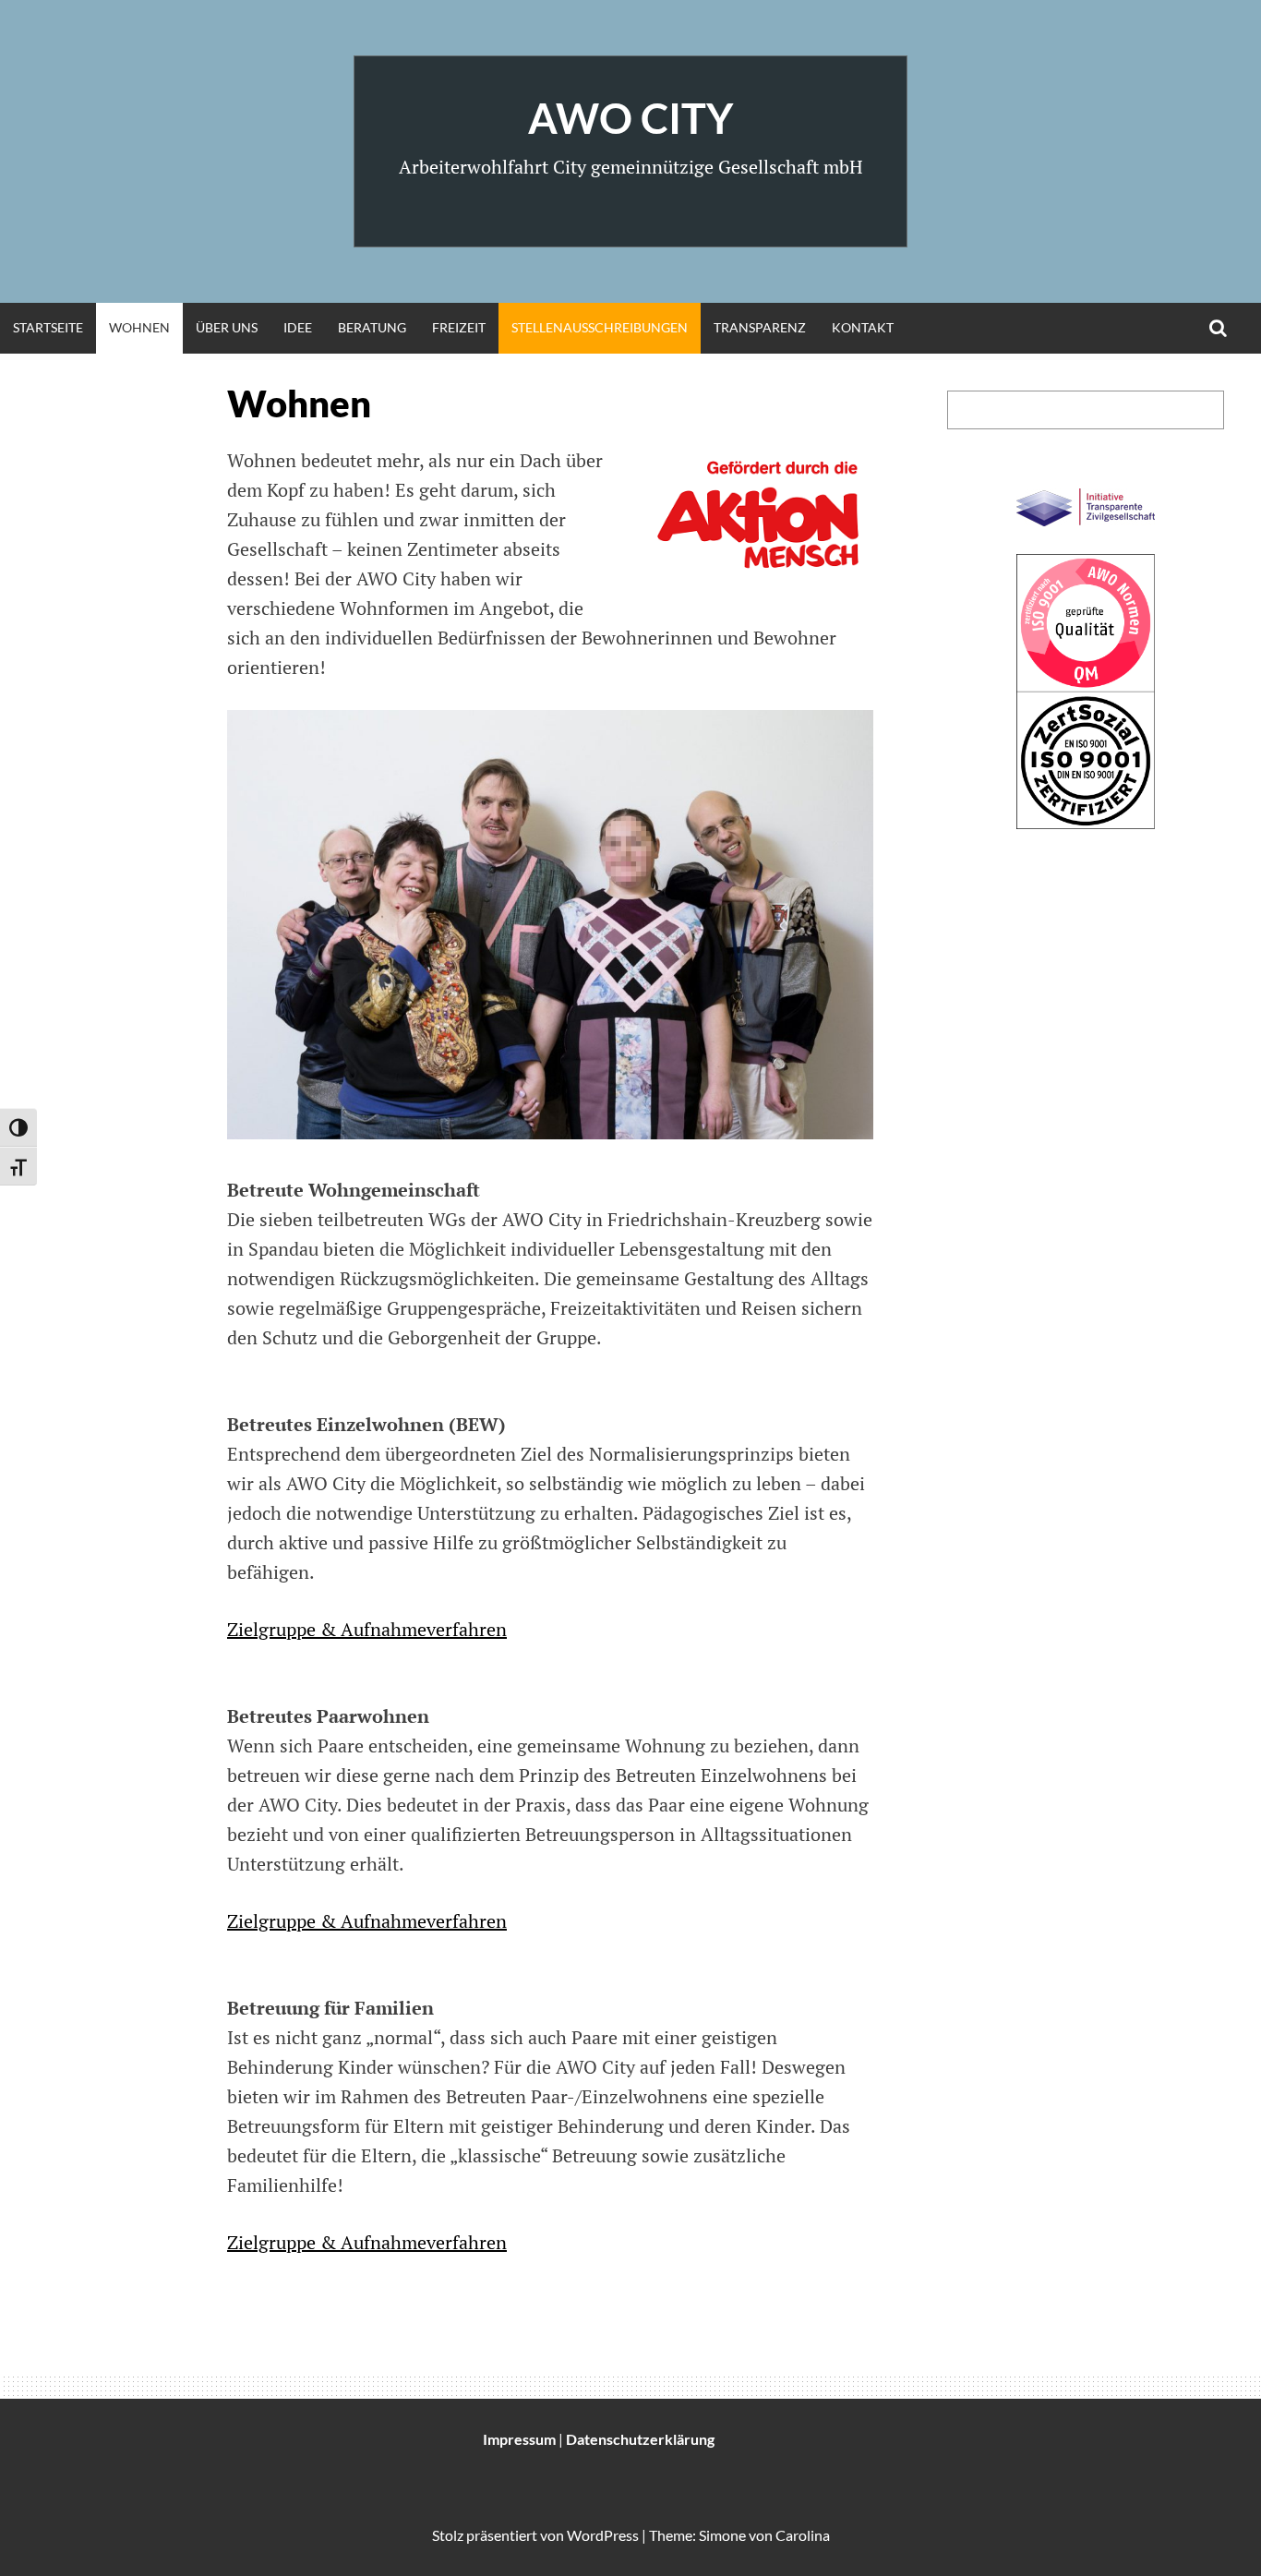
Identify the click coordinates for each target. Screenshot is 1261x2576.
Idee (298, 327)
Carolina (803, 2535)
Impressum (519, 2439)
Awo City (630, 118)
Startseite (48, 327)
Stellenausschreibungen (600, 327)
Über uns (227, 327)
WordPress (603, 2535)
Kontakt (863, 327)
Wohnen (139, 327)
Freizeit (459, 327)
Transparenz (760, 327)
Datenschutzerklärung (640, 2439)
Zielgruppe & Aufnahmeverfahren (367, 1629)
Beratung (372, 327)
